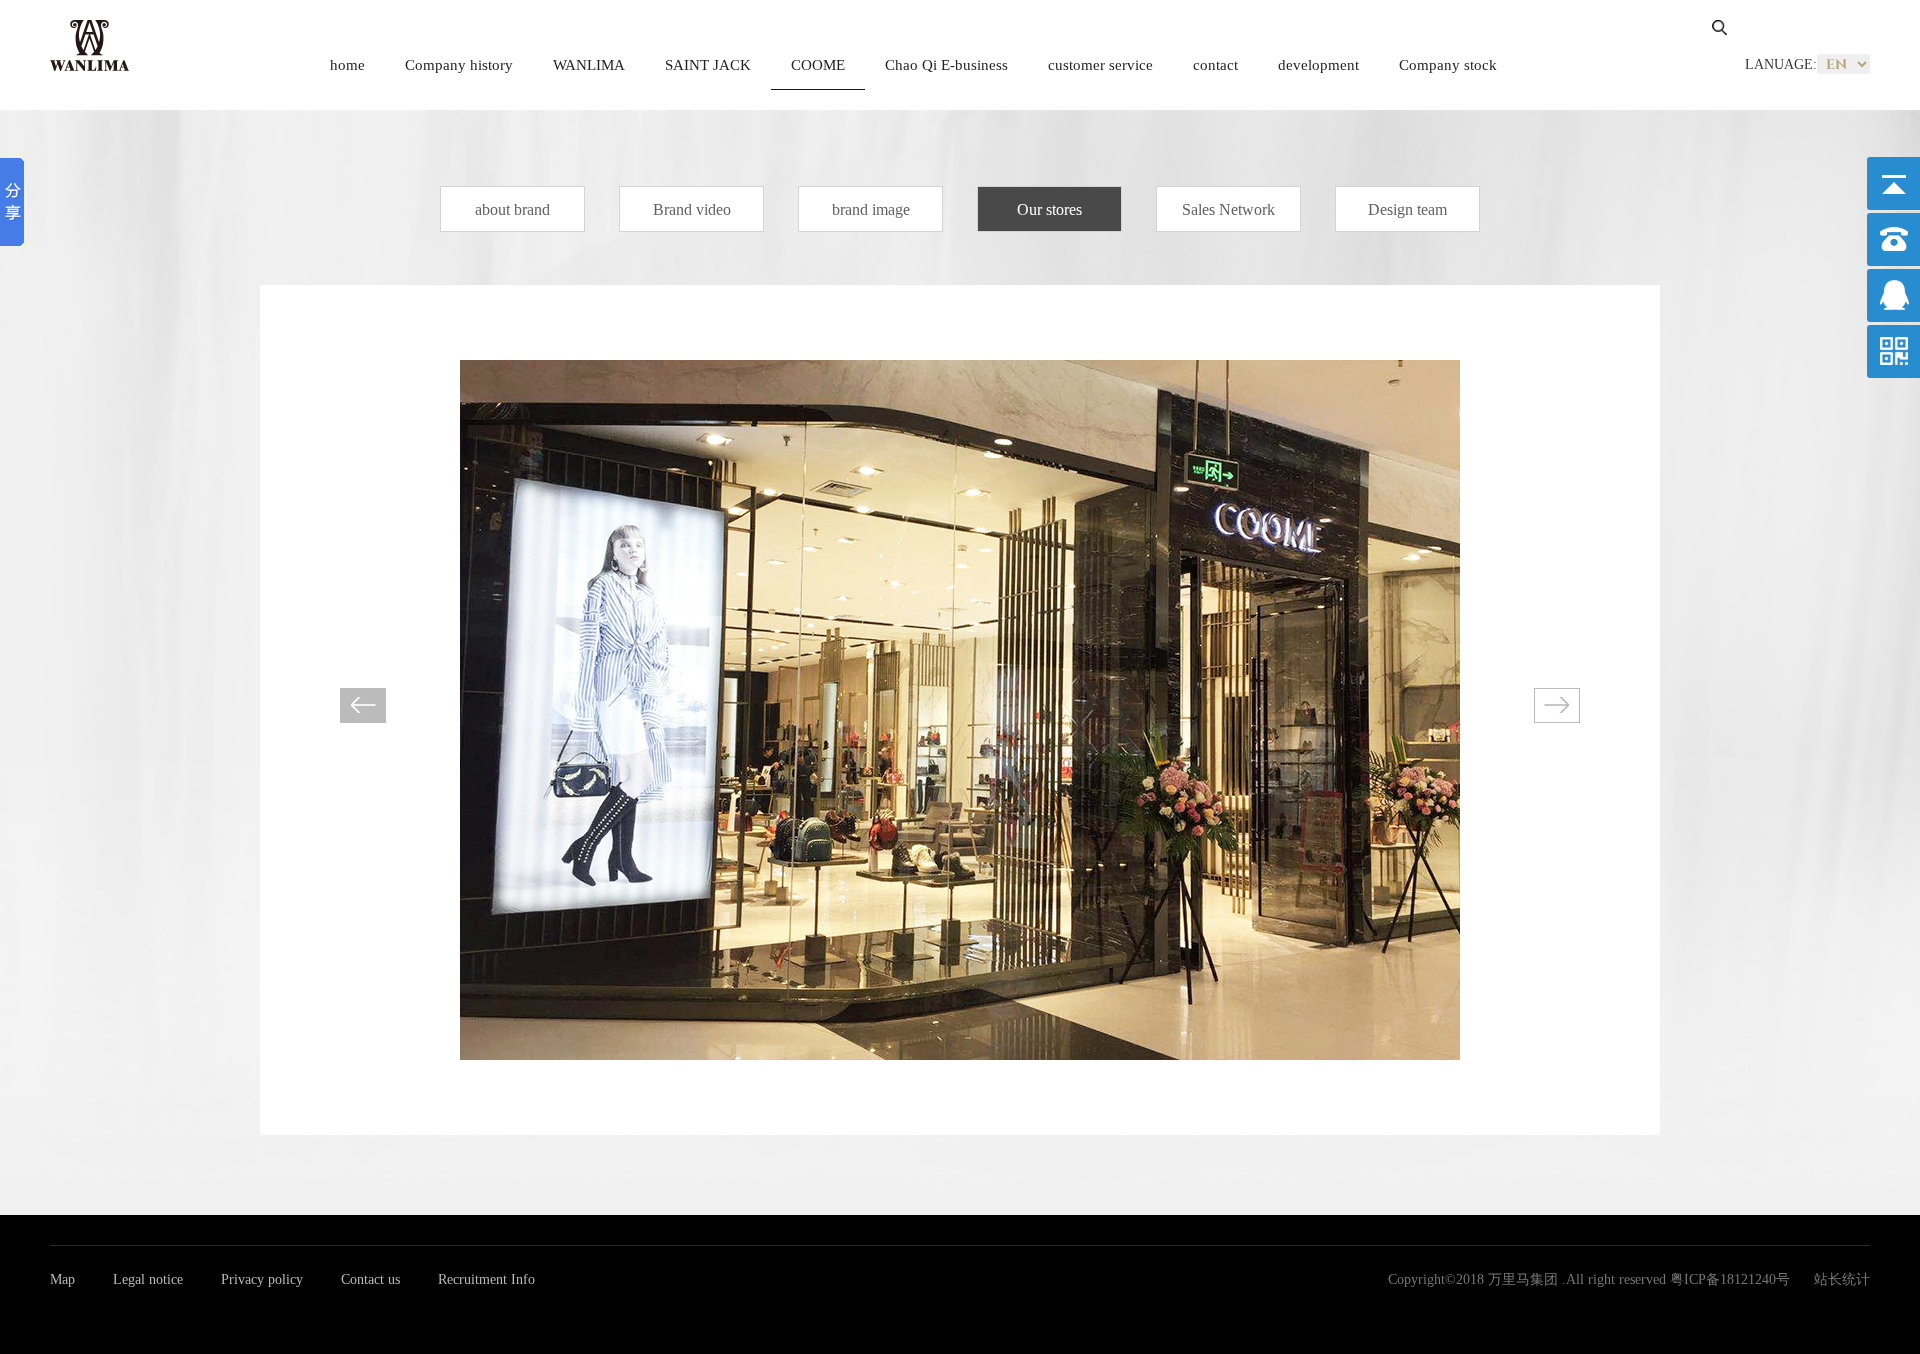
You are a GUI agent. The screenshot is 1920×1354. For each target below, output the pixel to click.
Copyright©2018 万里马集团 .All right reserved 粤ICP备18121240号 (1589, 1279)
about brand (512, 209)
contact (1215, 65)
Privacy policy (262, 1279)
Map (62, 1279)
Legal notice (148, 1279)
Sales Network (1228, 209)
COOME (818, 65)
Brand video (692, 209)
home (347, 65)
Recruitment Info (486, 1279)
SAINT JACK (708, 65)
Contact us (370, 1279)
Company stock (1448, 65)
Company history (459, 65)
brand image (871, 209)
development (1318, 65)
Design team (1407, 209)
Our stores (1049, 209)
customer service (1100, 65)
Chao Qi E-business (946, 65)
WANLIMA (589, 65)
